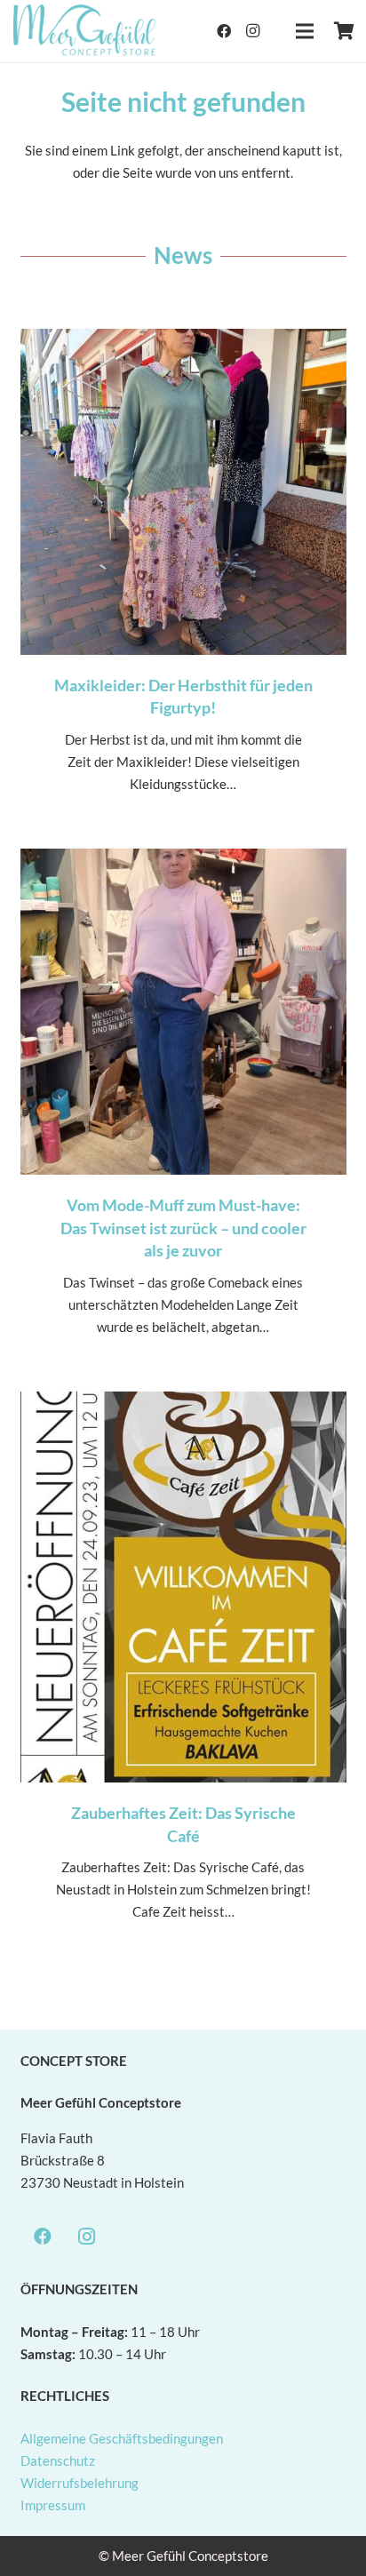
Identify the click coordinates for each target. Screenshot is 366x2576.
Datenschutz (58, 2460)
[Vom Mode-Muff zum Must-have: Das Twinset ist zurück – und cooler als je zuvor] (183, 1110)
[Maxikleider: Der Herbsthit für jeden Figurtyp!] (183, 579)
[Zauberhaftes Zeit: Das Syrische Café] (183, 1674)
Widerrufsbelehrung (80, 2483)
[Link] (85, 31)
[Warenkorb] (344, 31)
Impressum (53, 2505)
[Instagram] (252, 31)
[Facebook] (224, 31)
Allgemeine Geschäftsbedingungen (122, 2438)
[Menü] (305, 31)
